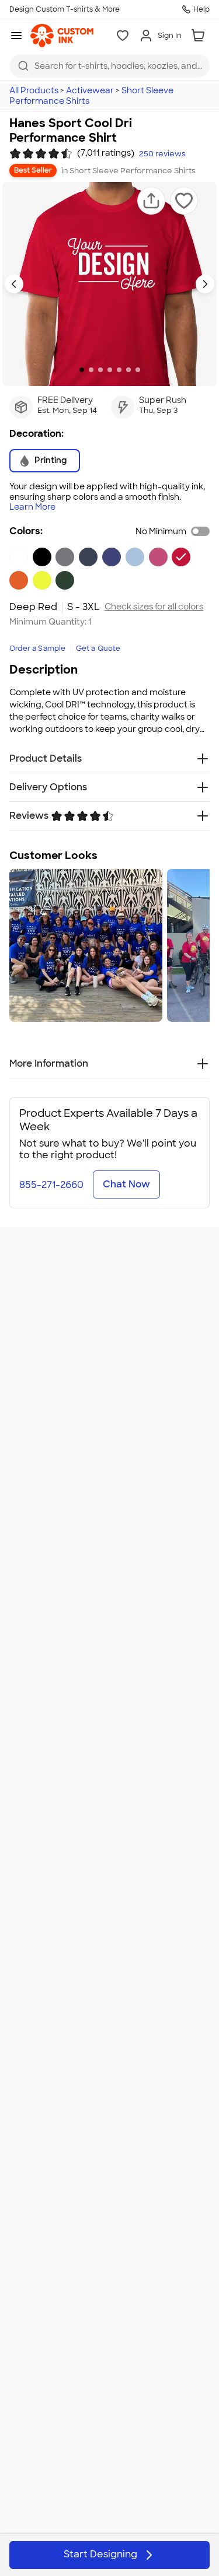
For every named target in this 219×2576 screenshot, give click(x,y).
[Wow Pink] (158, 557)
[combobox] (109, 66)
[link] (62, 36)
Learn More (32, 507)
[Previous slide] (14, 284)
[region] (109, 945)
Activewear (90, 90)
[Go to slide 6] (128, 370)
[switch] (200, 531)
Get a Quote (98, 649)
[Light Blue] (135, 557)
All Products (34, 90)
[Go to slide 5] (119, 370)
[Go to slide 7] (138, 370)
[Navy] (88, 557)
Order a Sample (38, 649)
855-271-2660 (51, 1185)
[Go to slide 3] (100, 370)
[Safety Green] (42, 580)
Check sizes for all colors (154, 607)
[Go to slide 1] (82, 370)
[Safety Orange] (19, 580)
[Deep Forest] (65, 580)
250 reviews (162, 154)
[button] (151, 201)
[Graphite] (65, 557)
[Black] (42, 557)
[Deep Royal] (112, 557)
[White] (19, 557)
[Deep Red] (181, 557)
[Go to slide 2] (91, 370)
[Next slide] (205, 284)
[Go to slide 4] (110, 370)
